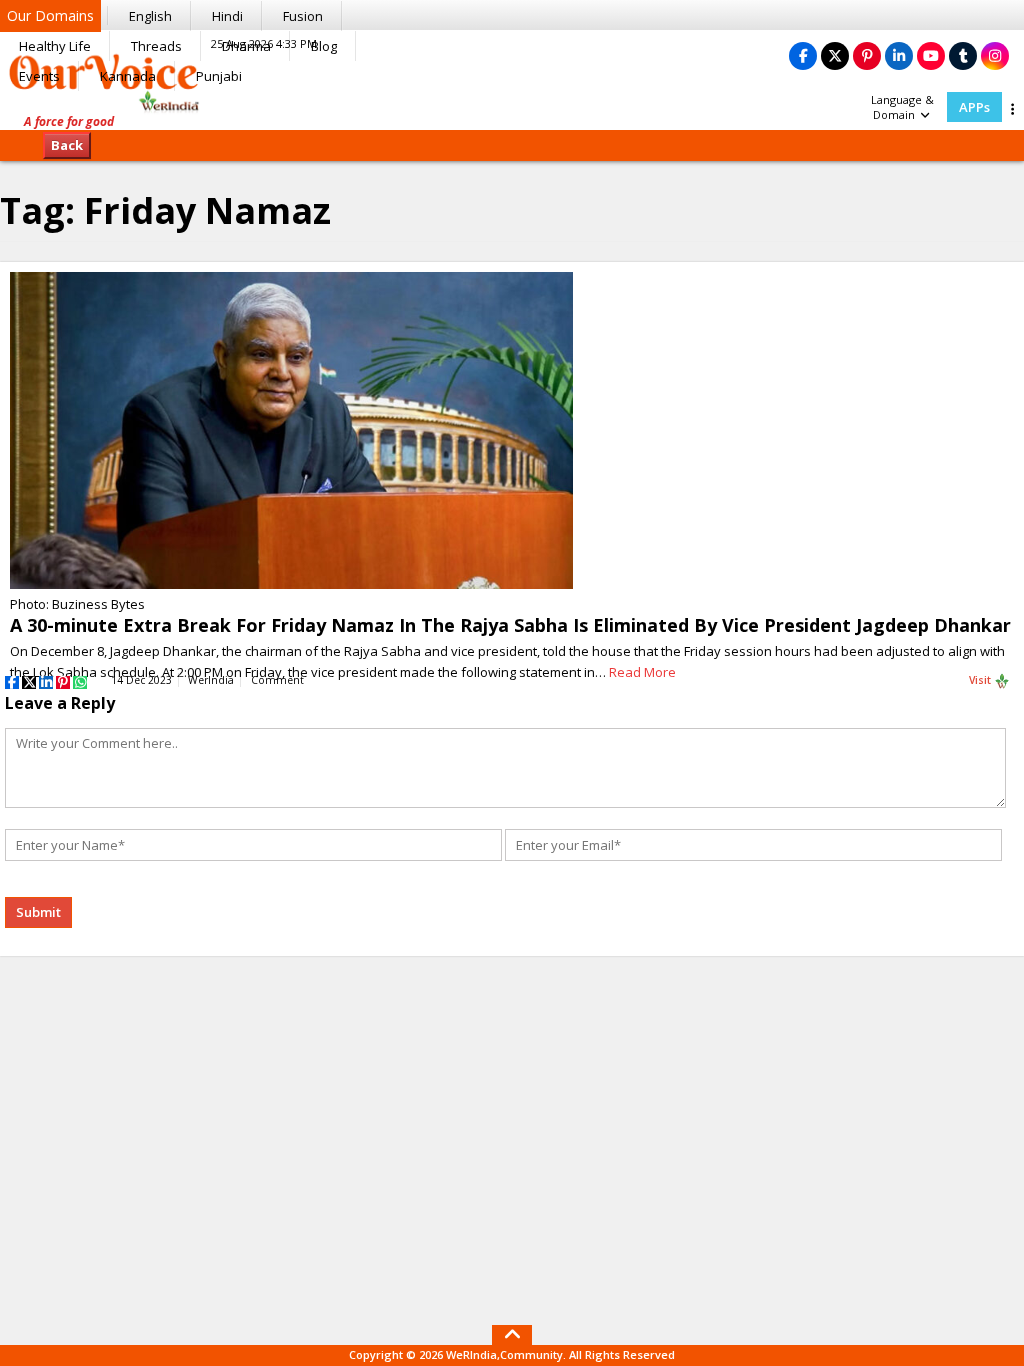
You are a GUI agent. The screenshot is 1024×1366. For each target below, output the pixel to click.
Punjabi (219, 76)
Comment (277, 680)
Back (67, 145)
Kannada (128, 76)
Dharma (246, 46)
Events (39, 76)
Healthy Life (55, 46)
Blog (324, 46)
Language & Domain (902, 107)
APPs (974, 107)
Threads (156, 46)
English (150, 16)
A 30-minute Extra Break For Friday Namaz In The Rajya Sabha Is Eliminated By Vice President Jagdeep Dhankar (510, 625)
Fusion (303, 16)
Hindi (227, 16)
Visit (981, 680)
